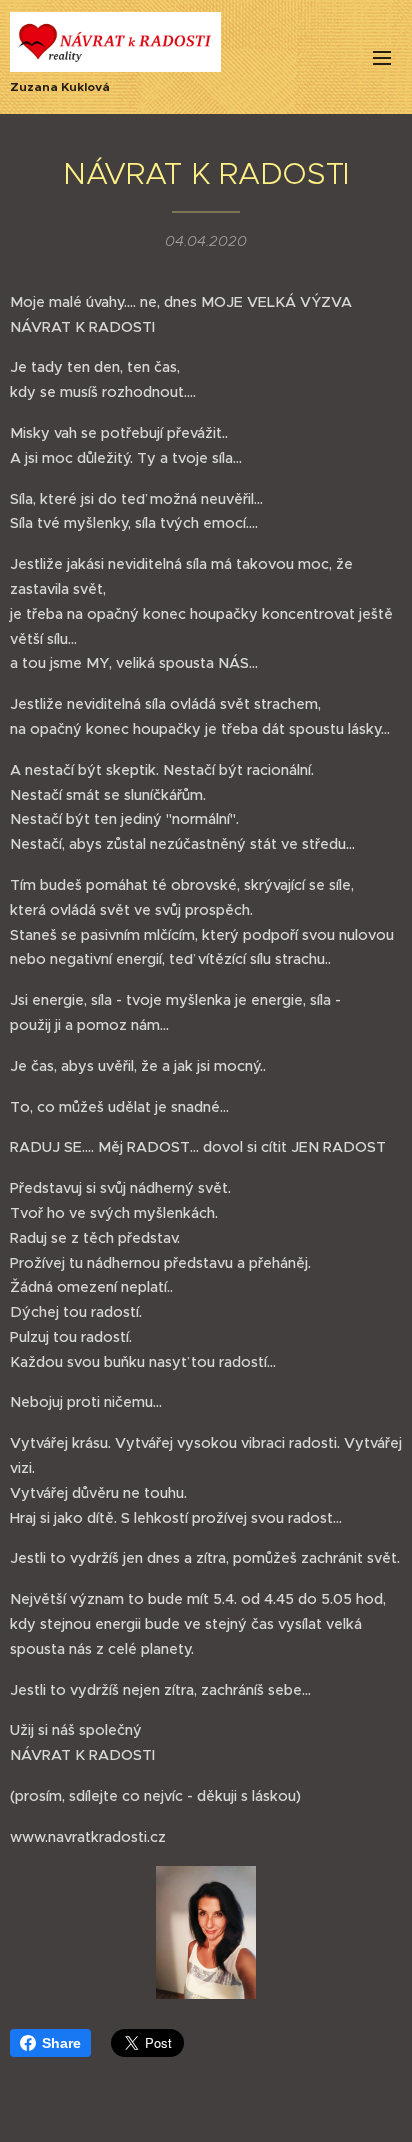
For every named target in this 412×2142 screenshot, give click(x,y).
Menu (382, 57)
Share (61, 2043)
